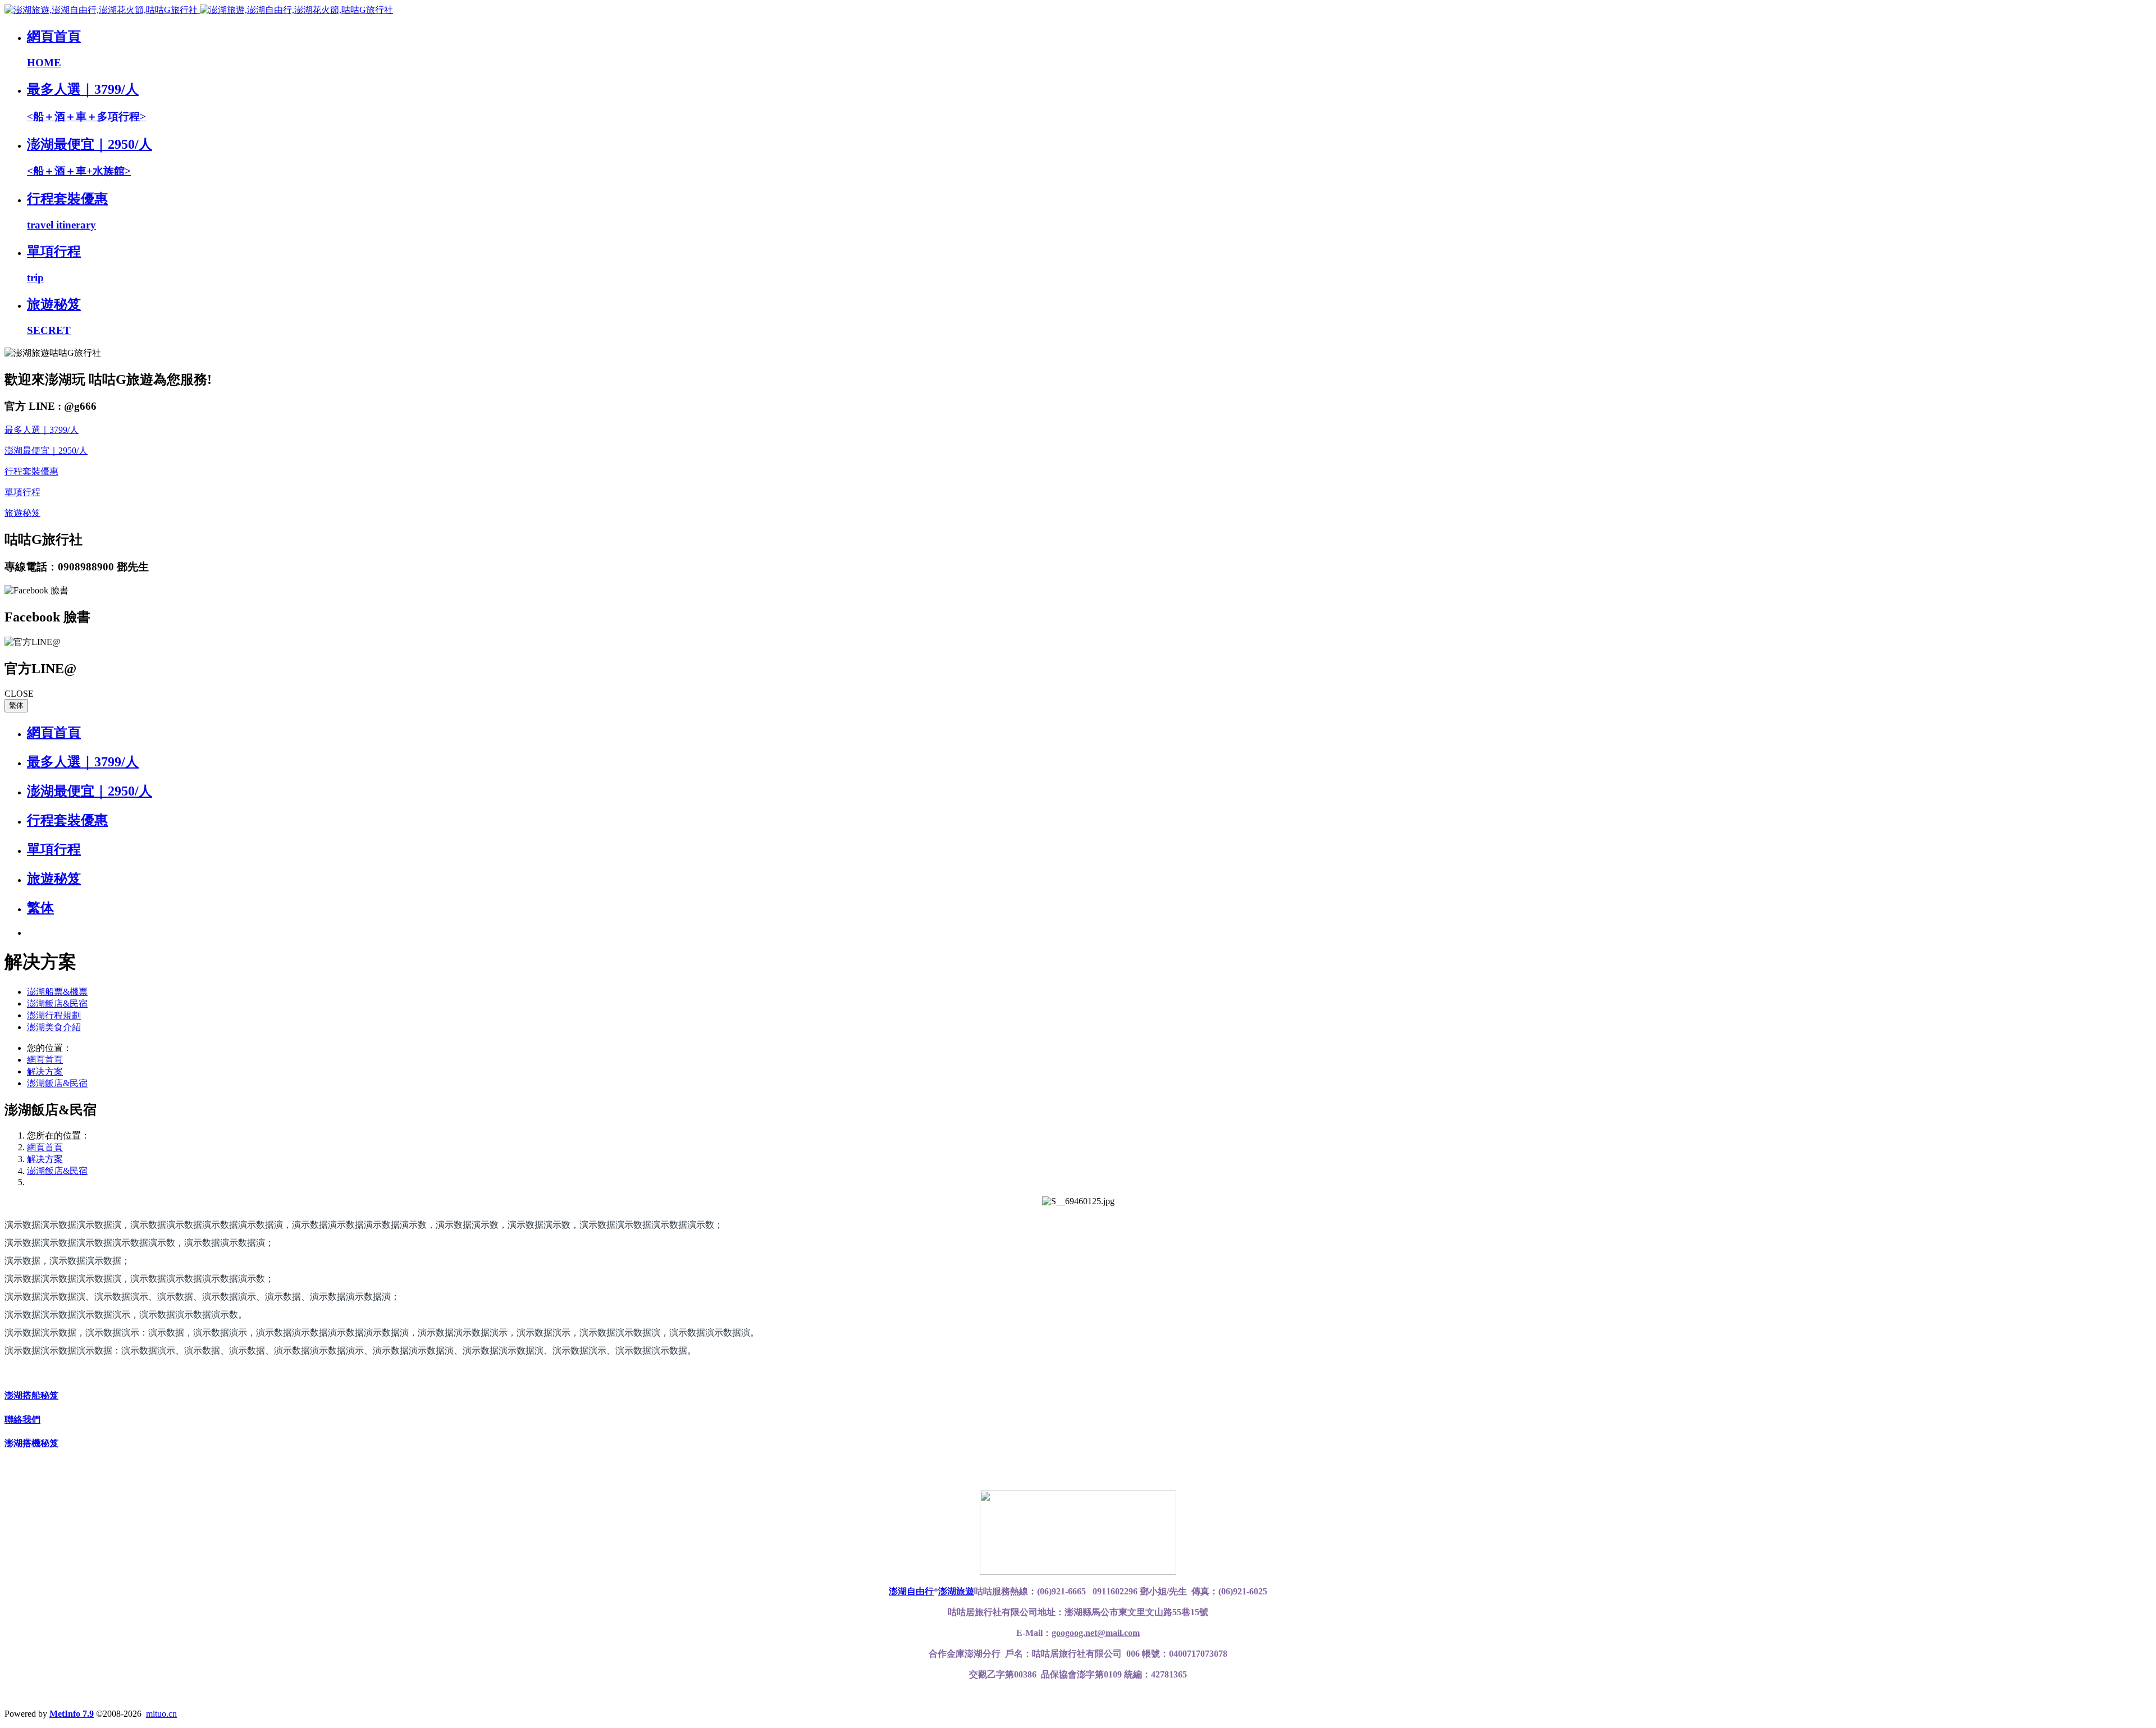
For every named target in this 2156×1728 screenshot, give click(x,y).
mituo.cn (161, 1714)
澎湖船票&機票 (57, 992)
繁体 (16, 705)
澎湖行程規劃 (54, 1015)
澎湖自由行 (911, 1591)
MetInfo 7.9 (72, 1714)
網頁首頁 (54, 733)
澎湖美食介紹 (54, 1027)
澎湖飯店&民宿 (57, 1004)
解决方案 (45, 1071)
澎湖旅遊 (956, 1591)
